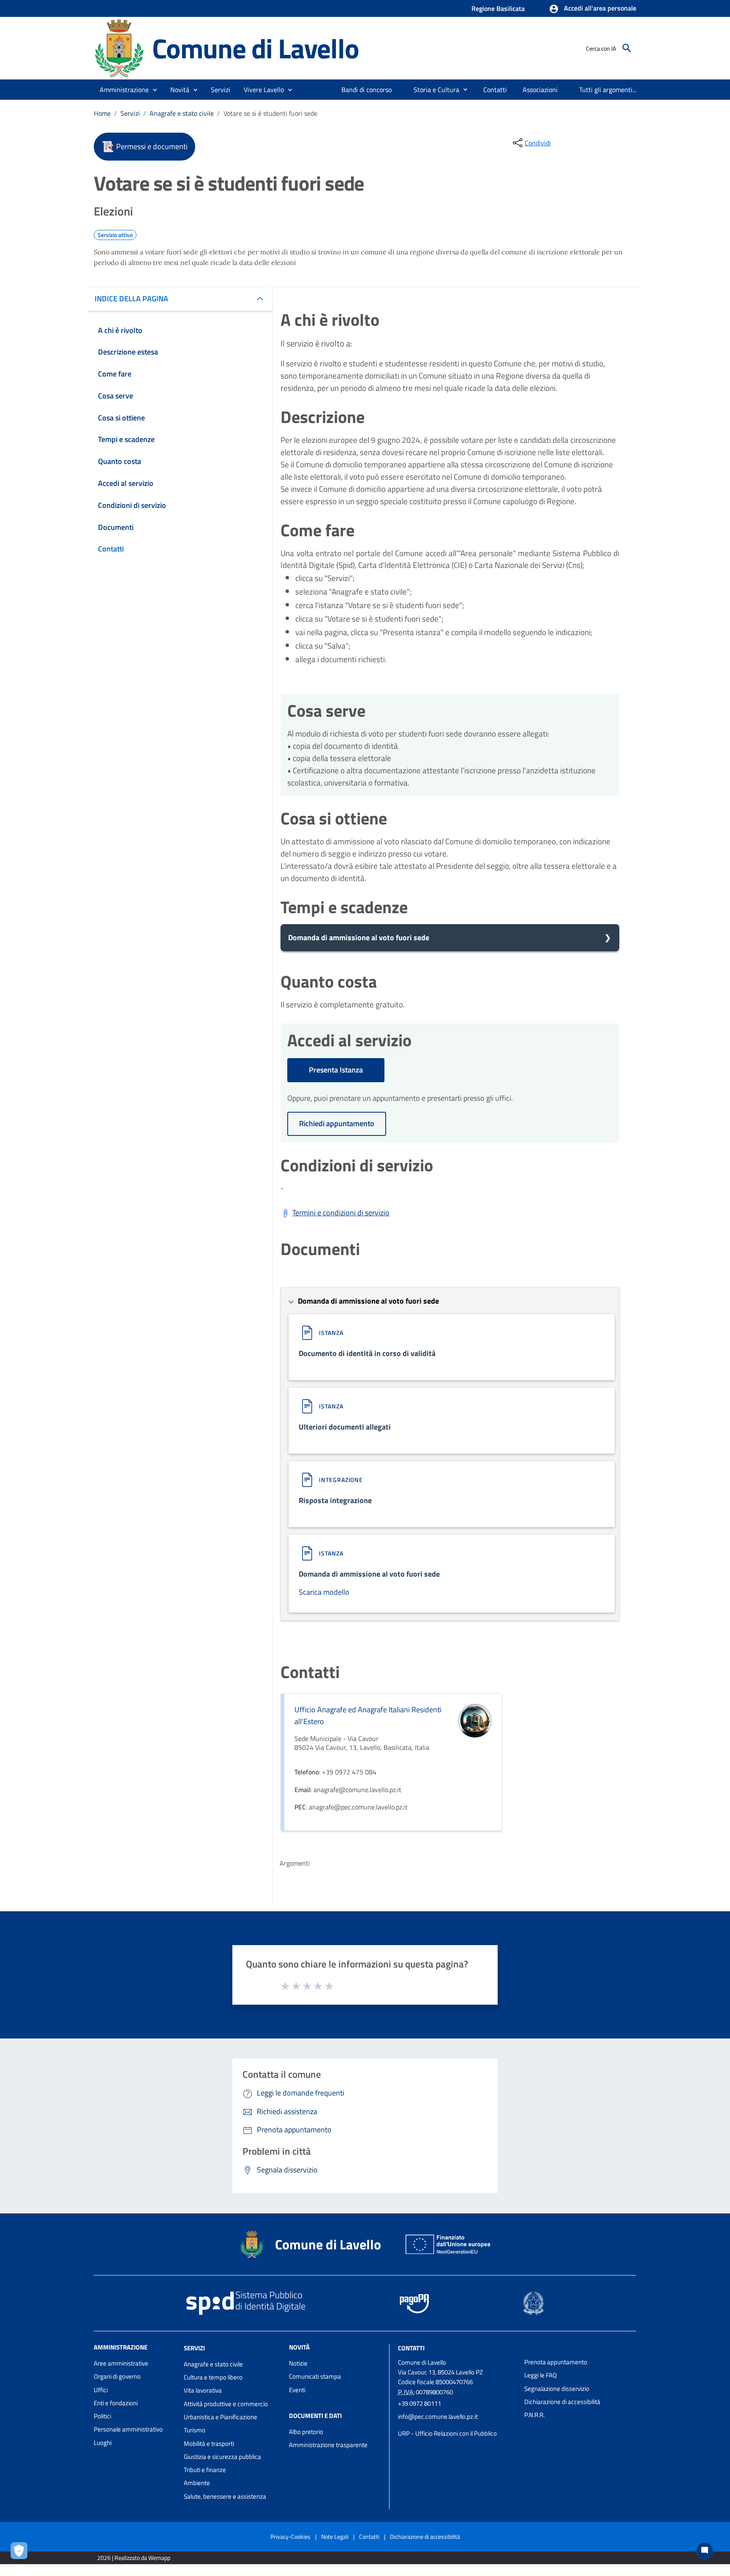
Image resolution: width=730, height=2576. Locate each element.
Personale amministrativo (128, 2429)
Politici (102, 2416)
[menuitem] (367, 90)
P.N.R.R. (534, 2415)
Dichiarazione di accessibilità (562, 2402)
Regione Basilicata (498, 8)
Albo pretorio (306, 2432)
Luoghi (103, 2443)
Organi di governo (117, 2376)
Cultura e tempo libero (213, 2377)
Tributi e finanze (205, 2470)
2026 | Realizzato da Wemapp (134, 2558)
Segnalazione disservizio (557, 2389)
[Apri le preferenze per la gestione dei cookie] (21, 2553)
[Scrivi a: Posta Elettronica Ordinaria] (457, 2425)
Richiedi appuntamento (337, 1123)
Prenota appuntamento (556, 2362)
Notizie (298, 2363)
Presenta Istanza (336, 1070)
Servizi (130, 113)
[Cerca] (627, 48)
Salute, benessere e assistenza (225, 2496)
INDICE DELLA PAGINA (131, 299)
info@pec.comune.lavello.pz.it (438, 2416)
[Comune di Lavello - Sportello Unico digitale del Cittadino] (119, 48)
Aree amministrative (121, 2363)
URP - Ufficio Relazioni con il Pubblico (447, 2433)
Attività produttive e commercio (226, 2404)
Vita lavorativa (203, 2390)
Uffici (101, 2390)
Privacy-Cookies (290, 2536)
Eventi (297, 2390)
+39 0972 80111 (419, 2403)
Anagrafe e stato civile (182, 113)
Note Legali (335, 2536)
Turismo (195, 2430)
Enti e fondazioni (116, 2403)
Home (102, 113)
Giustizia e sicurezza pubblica (222, 2457)
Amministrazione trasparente (328, 2445)
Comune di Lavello (256, 48)
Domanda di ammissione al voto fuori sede (359, 937)
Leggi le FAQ (541, 2375)
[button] (592, 9)
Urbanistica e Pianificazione (221, 2417)
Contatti (411, 2348)
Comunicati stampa (315, 2376)
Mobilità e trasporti (209, 2444)
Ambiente (197, 2483)
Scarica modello (324, 1592)
